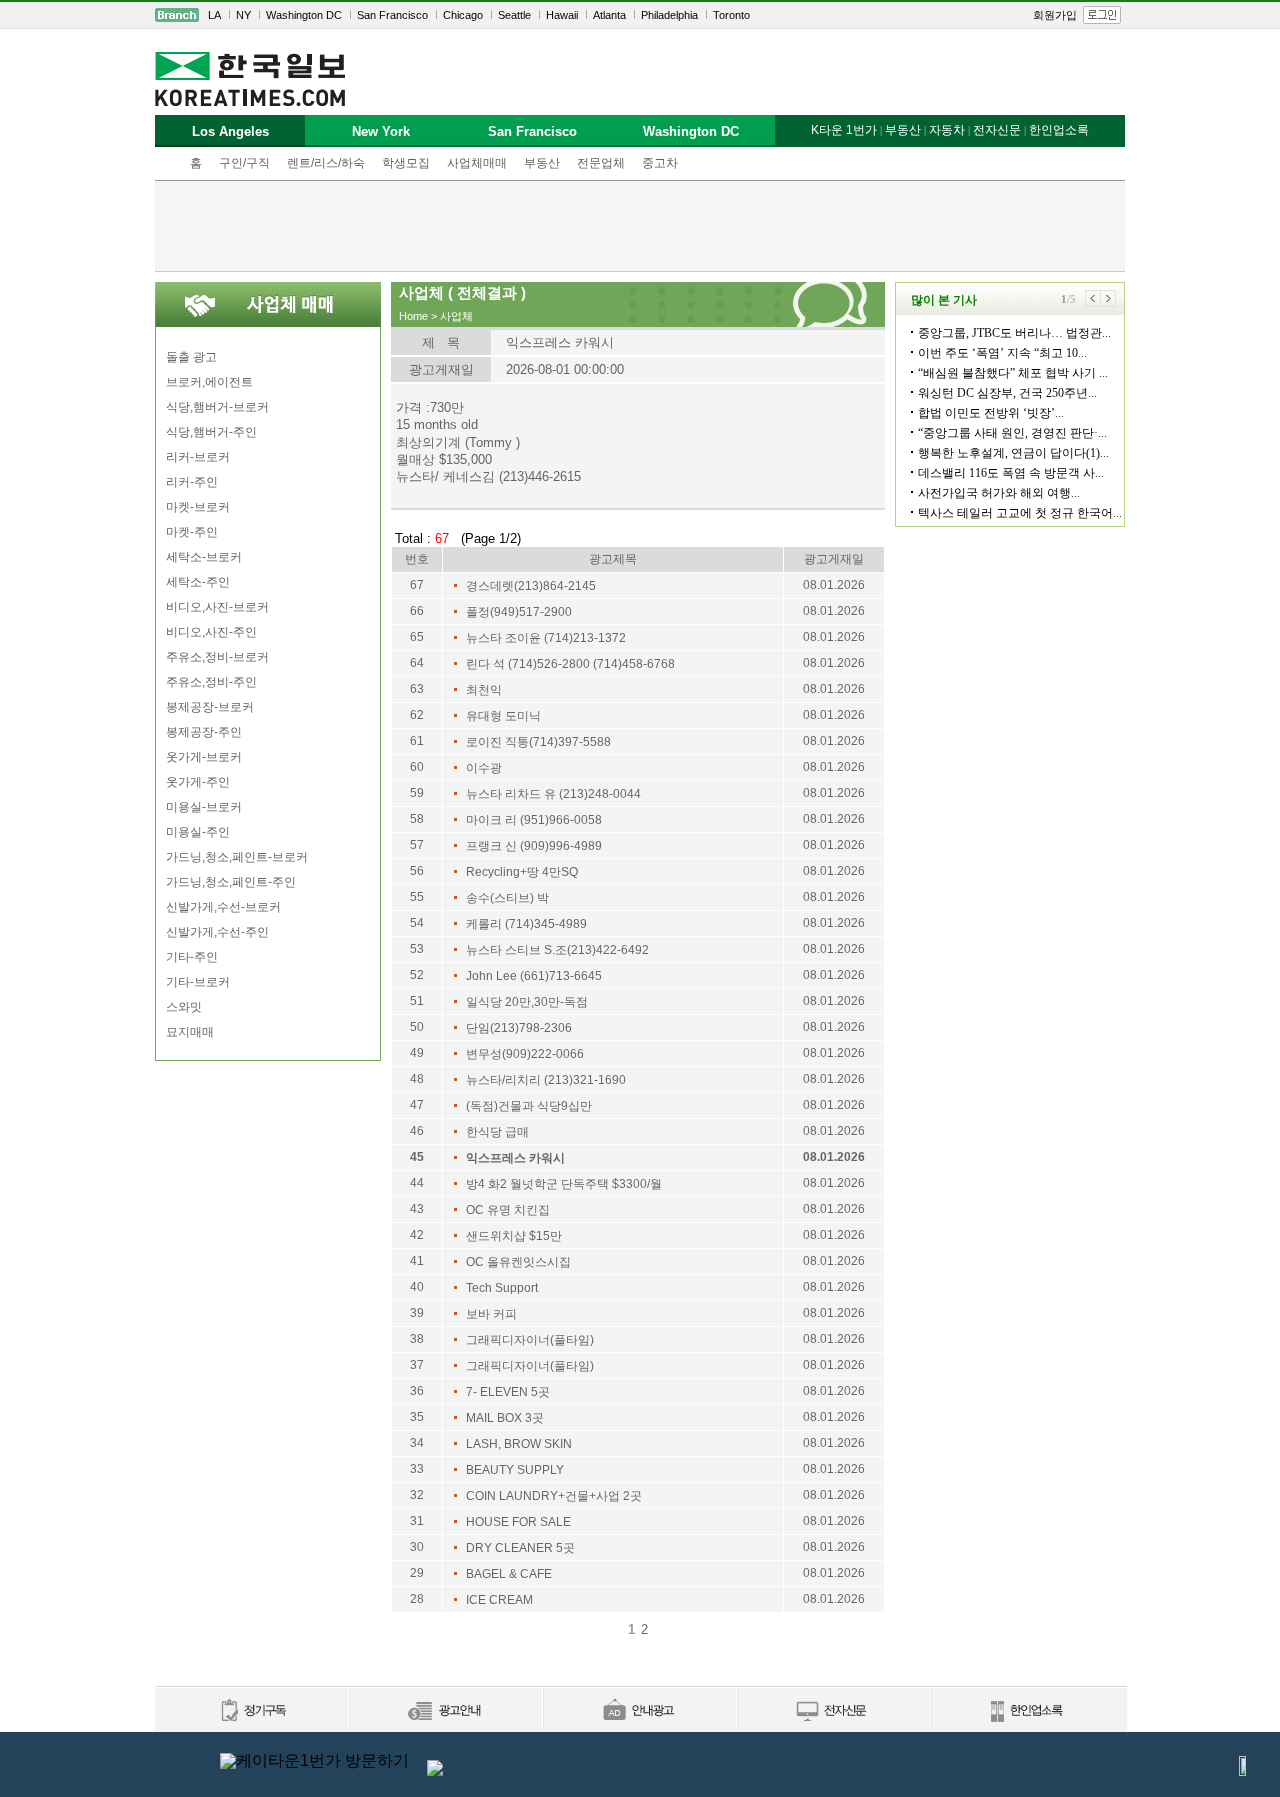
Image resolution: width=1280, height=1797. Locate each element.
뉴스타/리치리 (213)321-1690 (546, 1080)
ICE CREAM (499, 1600)
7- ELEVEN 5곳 (508, 1392)
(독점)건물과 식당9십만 (529, 1106)
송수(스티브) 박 (507, 898)
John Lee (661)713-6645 (534, 976)
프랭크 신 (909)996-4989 (534, 846)
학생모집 (406, 163)
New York (381, 131)
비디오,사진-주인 (211, 632)
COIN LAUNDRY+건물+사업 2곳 (554, 1496)
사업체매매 (477, 163)
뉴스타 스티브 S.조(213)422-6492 (557, 950)
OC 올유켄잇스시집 (518, 1262)
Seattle (514, 15)
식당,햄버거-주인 (211, 432)
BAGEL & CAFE (509, 1574)
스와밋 (184, 1007)
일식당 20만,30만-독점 (527, 1002)
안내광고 (639, 1711)
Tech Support (502, 1288)
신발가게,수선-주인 (217, 932)
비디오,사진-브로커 (217, 607)
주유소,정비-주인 (211, 682)
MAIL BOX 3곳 (505, 1418)
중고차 (660, 163)
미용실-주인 (198, 832)
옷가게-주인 (198, 782)
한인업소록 (1059, 130)
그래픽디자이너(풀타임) (530, 1340)
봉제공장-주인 (204, 732)
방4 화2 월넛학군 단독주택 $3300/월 (564, 1184)
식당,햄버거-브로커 (217, 407)
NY (243, 15)
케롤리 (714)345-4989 (526, 924)
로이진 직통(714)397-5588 (538, 742)
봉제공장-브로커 (210, 707)
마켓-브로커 (198, 507)
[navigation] (640, 15)
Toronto (731, 15)
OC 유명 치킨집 (508, 1210)
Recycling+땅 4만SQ (522, 872)
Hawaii (562, 15)
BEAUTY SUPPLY (515, 1470)
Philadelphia (669, 15)
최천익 (484, 690)
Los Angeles (230, 131)
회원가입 (1055, 15)
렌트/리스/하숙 (326, 163)
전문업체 (601, 163)
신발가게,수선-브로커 (223, 907)
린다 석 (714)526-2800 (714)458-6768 (570, 664)
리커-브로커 (198, 457)
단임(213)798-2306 (519, 1028)
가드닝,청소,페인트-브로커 (237, 857)
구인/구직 (244, 163)
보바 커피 (491, 1314)
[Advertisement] (640, 226)
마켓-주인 (192, 532)
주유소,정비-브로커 (217, 657)
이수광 (484, 768)
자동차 (947, 130)
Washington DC (304, 15)
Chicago (463, 15)
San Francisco (392, 15)
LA (214, 15)
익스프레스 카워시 (515, 1158)
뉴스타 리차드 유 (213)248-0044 (553, 794)
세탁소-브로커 (204, 557)
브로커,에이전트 (209, 382)
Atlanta (609, 15)
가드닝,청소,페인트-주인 (231, 882)
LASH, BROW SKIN (519, 1444)
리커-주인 (192, 482)
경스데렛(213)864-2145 (531, 586)
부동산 (542, 163)
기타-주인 (192, 957)
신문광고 (445, 1711)
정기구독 (251, 1711)
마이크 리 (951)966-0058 (534, 820)
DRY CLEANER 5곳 (520, 1548)
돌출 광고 (191, 357)
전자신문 (997, 130)
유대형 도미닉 (503, 716)
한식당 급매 (497, 1132)
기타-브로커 (198, 982)
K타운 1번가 (844, 130)
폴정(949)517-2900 (519, 612)
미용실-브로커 (204, 807)
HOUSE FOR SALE (518, 1522)
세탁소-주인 (198, 582)
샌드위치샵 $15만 (514, 1236)
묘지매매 (190, 1032)
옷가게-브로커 (204, 757)
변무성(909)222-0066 (525, 1054)
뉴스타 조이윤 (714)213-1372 (546, 638)
